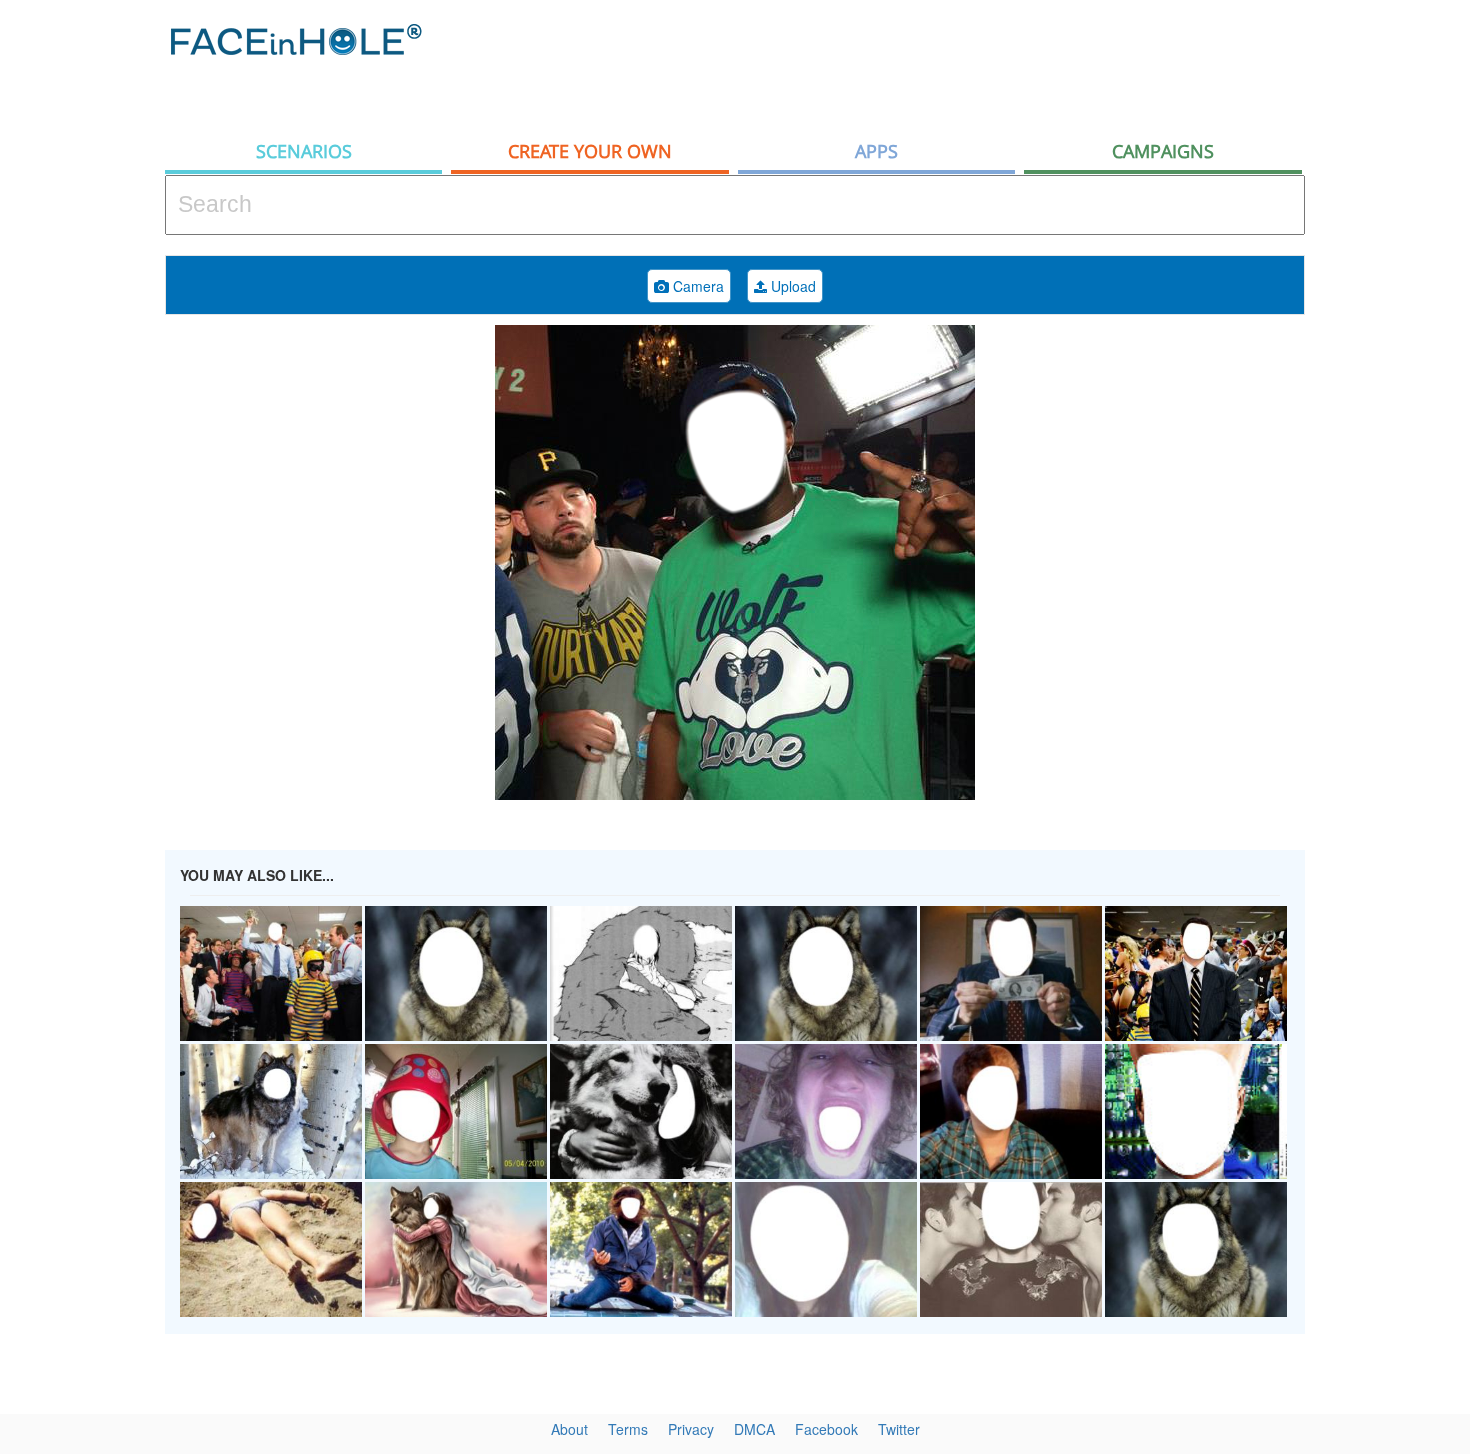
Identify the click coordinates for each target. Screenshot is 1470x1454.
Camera (696, 286)
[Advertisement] (941, 65)
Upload (791, 286)
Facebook (826, 1429)
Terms (628, 1429)
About (569, 1429)
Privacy (691, 1429)
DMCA (754, 1429)
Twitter (899, 1429)
